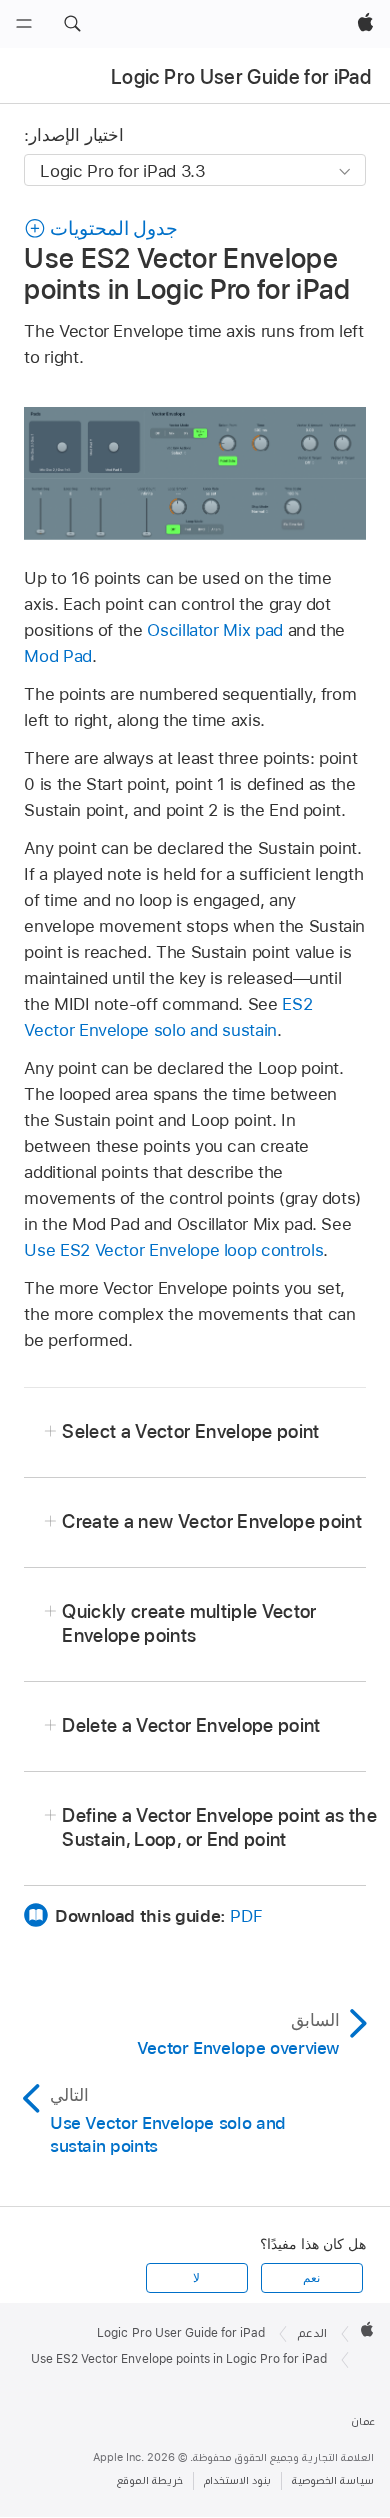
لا (196, 2278)
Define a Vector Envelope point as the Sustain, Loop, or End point (219, 1827)
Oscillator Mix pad (215, 630)
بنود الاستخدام (237, 2480)
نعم (311, 2278)
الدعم (312, 2333)
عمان (363, 2421)
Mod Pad (58, 656)
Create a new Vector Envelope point (212, 1521)
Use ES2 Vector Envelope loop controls (173, 1250)
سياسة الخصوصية (333, 2480)
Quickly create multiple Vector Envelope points (189, 1623)
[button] (72, 24)
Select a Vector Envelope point (190, 1431)
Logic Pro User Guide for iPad (241, 77)
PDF (246, 1916)
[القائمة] (24, 24)
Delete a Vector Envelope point (191, 1725)
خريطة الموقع (150, 2480)
